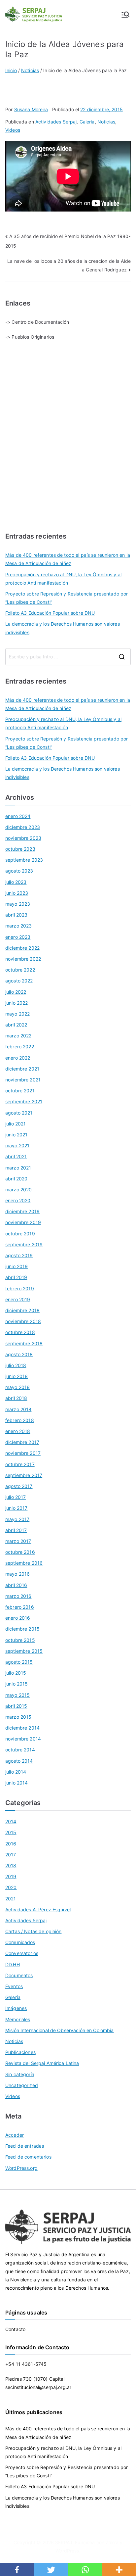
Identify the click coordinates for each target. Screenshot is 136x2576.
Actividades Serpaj (56, 122)
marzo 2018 (18, 1409)
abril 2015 (16, 1706)
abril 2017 (16, 1530)
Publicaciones (20, 2052)
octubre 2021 (20, 1091)
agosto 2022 (19, 981)
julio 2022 (16, 992)
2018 (11, 1865)
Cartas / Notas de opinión (34, 1931)
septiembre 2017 (24, 1475)
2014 (11, 1821)
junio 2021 (16, 1135)
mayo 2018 (17, 1387)
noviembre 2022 (23, 959)
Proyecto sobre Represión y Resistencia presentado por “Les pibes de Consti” (67, 598)
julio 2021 (16, 1124)
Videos (13, 130)
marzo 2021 (18, 1168)
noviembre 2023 (23, 838)
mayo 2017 (17, 1519)
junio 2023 (17, 893)
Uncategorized (22, 2085)
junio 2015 (17, 1684)
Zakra (112, 2542)
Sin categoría (20, 2074)
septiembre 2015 (24, 1651)
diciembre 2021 (22, 1069)
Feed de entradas (25, 2146)
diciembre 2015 (22, 1629)
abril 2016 (16, 1585)
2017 (11, 1855)
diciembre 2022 (22, 948)
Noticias (106, 122)
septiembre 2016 (24, 1563)
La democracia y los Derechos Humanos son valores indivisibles (63, 628)
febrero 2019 (20, 1288)
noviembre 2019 (23, 1222)
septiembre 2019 (24, 1244)
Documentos (19, 1975)
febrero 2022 (20, 1047)
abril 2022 (16, 1025)
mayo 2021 (17, 1145)
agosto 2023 (19, 871)
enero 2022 (18, 1058)
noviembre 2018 (23, 1321)
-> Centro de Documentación (37, 322)
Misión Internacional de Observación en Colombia (60, 2030)
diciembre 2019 (22, 1211)
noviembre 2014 (23, 1739)
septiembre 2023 (24, 860)
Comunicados (20, 1942)
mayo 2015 (17, 1695)
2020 (11, 1887)
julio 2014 (16, 1772)
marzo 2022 (18, 1036)
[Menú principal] (125, 15)
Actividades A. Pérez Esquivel (38, 1909)
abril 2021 (16, 1156)
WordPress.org (21, 2168)
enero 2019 (18, 1299)
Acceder (15, 2135)
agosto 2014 (19, 1761)
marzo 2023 (18, 926)
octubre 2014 (20, 1750)
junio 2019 (17, 1266)
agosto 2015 (19, 1662)
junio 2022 (17, 1003)
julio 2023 (16, 882)
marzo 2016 (18, 1596)
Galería (87, 122)
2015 (11, 1832)
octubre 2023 (20, 849)
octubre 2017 (20, 1464)
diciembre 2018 (22, 1310)
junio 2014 (17, 1783)
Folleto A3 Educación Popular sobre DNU (50, 613)
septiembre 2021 (24, 1101)
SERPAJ (64, 2542)
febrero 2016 (20, 1607)
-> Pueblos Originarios (30, 337)
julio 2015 (16, 1673)
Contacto (15, 2329)
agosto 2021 (19, 1113)
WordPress (67, 2551)
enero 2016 (18, 1618)
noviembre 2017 (23, 1453)
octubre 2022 (20, 970)
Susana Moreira (31, 109)
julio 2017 (16, 1497)
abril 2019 (16, 1277)
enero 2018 (18, 1431)
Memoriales (18, 2019)
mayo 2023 (18, 904)
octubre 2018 (20, 1332)
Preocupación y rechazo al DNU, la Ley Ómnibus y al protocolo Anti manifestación (63, 579)
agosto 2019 (19, 1255)
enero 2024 (18, 816)
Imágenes (16, 2008)
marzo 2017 (18, 1541)
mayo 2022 (17, 1014)
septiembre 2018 (24, 1343)
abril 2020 (16, 1179)
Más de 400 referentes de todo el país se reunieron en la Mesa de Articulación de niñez (68, 559)
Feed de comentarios (28, 2157)
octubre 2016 (20, 1552)
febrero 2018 (20, 1420)
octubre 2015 (20, 1640)
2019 (11, 1876)
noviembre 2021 (23, 1080)
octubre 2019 (20, 1234)
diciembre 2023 (23, 827)
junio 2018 (17, 1376)
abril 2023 (16, 915)
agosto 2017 (19, 1486)
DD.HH (13, 1964)
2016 (11, 1844)
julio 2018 (16, 1365)
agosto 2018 (19, 1354)
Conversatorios (22, 1953)
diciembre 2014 (22, 1728)
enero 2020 (18, 1200)
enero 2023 (18, 937)
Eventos (14, 1986)
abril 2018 (16, 1398)
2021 (11, 1899)
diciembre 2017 (22, 1442)
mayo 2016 (17, 1574)
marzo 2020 (18, 1190)
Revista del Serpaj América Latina (42, 2063)
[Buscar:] (68, 657)
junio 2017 (16, 1508)
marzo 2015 (18, 1717)
